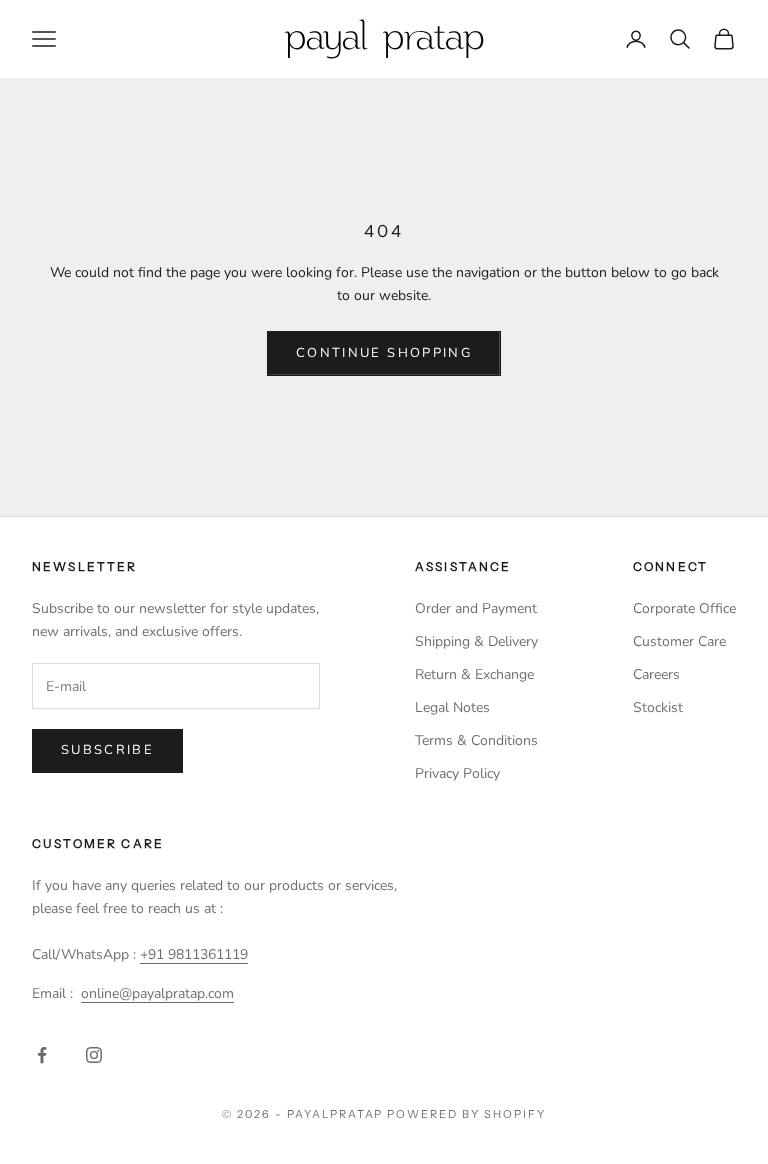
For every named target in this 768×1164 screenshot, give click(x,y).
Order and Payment (476, 608)
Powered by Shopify (466, 1114)
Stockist (658, 707)
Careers (656, 674)
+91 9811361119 (194, 954)
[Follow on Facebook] (42, 1055)
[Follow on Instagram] (94, 1055)
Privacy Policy (457, 773)
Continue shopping (384, 353)
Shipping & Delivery (476, 641)
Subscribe (107, 750)
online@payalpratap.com (157, 993)
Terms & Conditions (476, 740)
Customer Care (679, 641)
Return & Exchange (474, 674)
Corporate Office (684, 608)
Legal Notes (452, 707)
